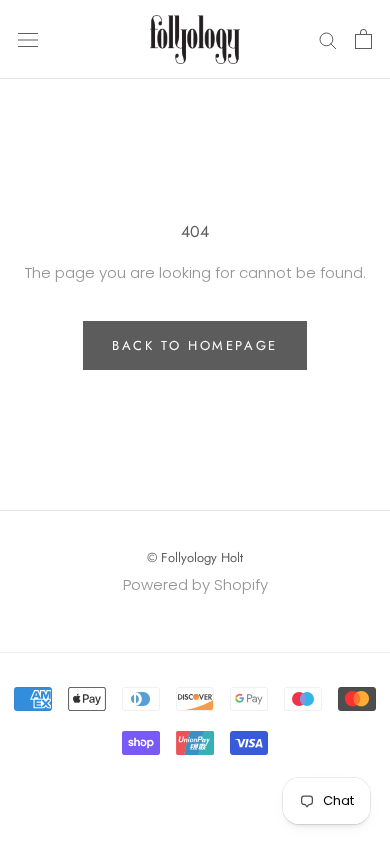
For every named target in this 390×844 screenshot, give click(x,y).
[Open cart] (363, 39)
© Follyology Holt (195, 557)
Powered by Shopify (195, 584)
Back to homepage (195, 345)
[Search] (328, 39)
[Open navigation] (28, 39)
